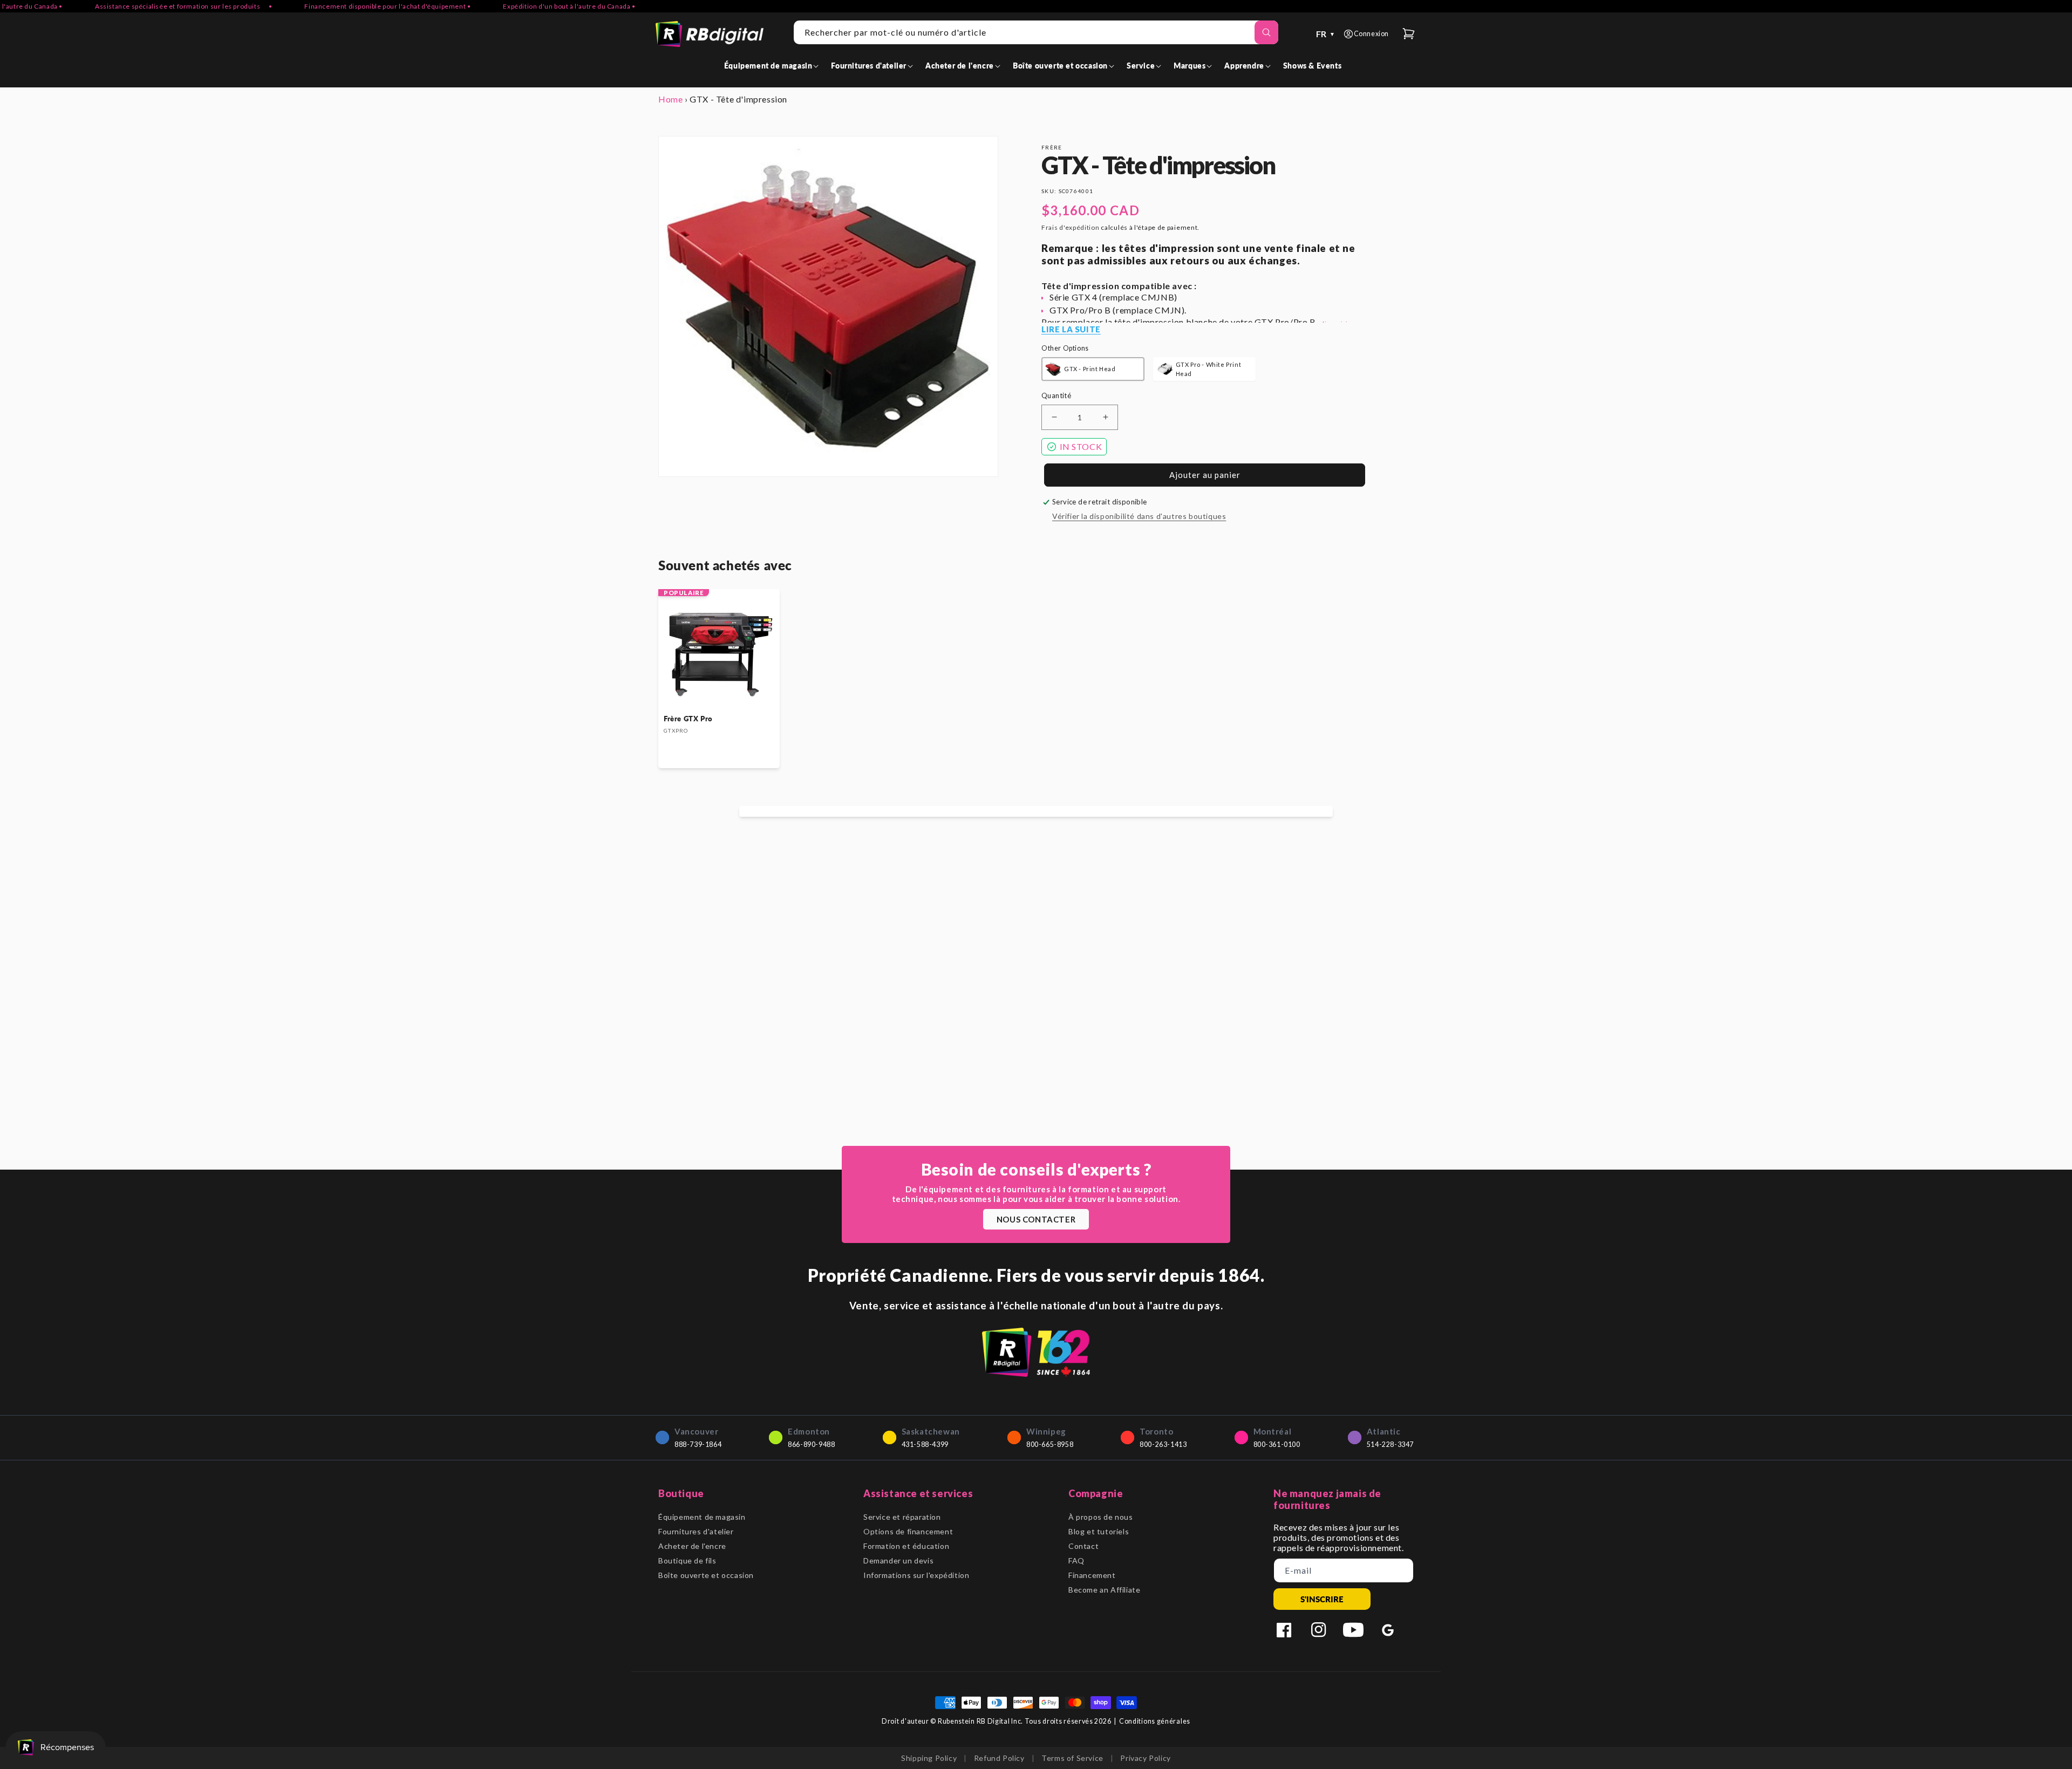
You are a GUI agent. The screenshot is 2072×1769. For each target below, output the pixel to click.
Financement (1092, 1575)
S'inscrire (1322, 1599)
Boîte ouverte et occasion (706, 1575)
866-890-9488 (811, 1444)
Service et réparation (902, 1517)
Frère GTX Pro (688, 719)
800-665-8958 (1050, 1444)
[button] (773, 66)
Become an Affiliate (1104, 1590)
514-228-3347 (1390, 1444)
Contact (1083, 1546)
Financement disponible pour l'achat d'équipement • (334, 6)
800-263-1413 (1163, 1444)
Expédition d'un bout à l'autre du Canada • (516, 6)
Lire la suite (1071, 329)
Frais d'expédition (1071, 227)
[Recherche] (1266, 32)
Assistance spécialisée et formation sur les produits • (130, 6)
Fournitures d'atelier (696, 1531)
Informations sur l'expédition (916, 1575)
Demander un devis (898, 1560)
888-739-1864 (698, 1444)
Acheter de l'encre (692, 1546)
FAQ (1076, 1560)
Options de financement (908, 1531)
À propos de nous (1101, 1517)
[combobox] (1036, 32)
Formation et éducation (906, 1546)
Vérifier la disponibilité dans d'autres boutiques (1139, 516)
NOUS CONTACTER (1036, 1219)
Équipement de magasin (702, 1517)
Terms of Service (1072, 1758)
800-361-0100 (1277, 1444)
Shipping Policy (929, 1758)
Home (670, 99)
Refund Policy (999, 1758)
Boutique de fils (687, 1560)
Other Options (1065, 348)
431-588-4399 (925, 1444)
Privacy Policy (1145, 1758)
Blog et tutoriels (1099, 1531)
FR (1326, 34)
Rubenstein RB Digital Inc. (980, 1721)
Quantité (1056, 395)
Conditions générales (1155, 1721)
